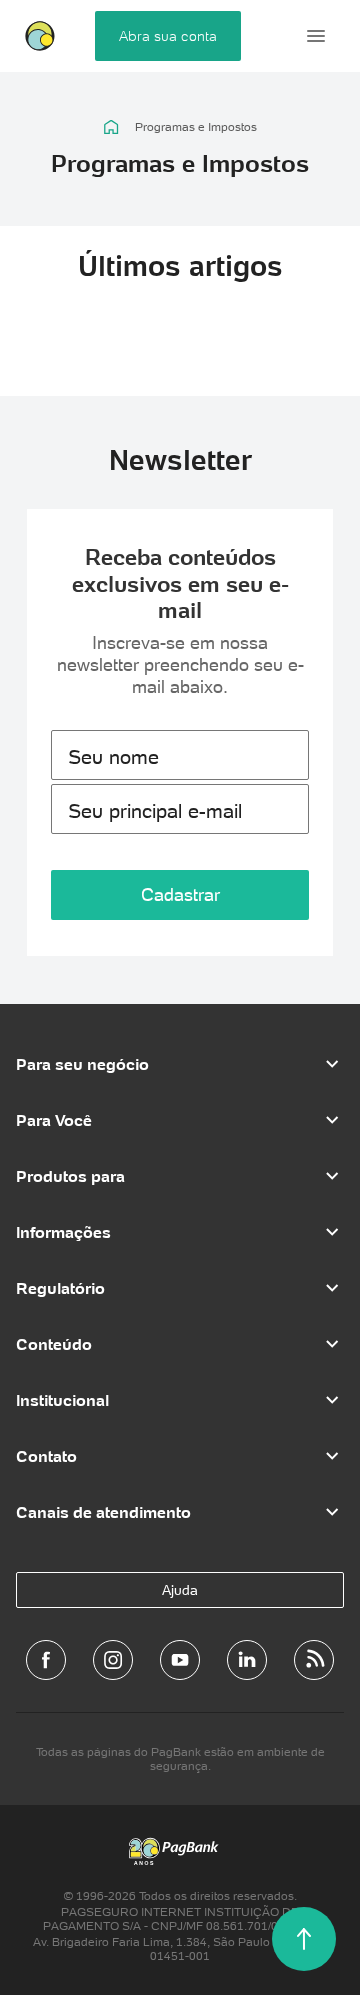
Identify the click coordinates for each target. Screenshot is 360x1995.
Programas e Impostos (196, 127)
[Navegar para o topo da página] (304, 1939)
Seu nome (113, 757)
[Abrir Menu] (316, 36)
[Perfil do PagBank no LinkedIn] (247, 1660)
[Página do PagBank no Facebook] (46, 1660)
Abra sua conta (168, 36)
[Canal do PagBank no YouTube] (180, 1660)
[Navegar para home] (111, 127)
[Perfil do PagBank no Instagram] (113, 1660)
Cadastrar (180, 894)
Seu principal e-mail (155, 811)
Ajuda (180, 1590)
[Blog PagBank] (314, 1660)
